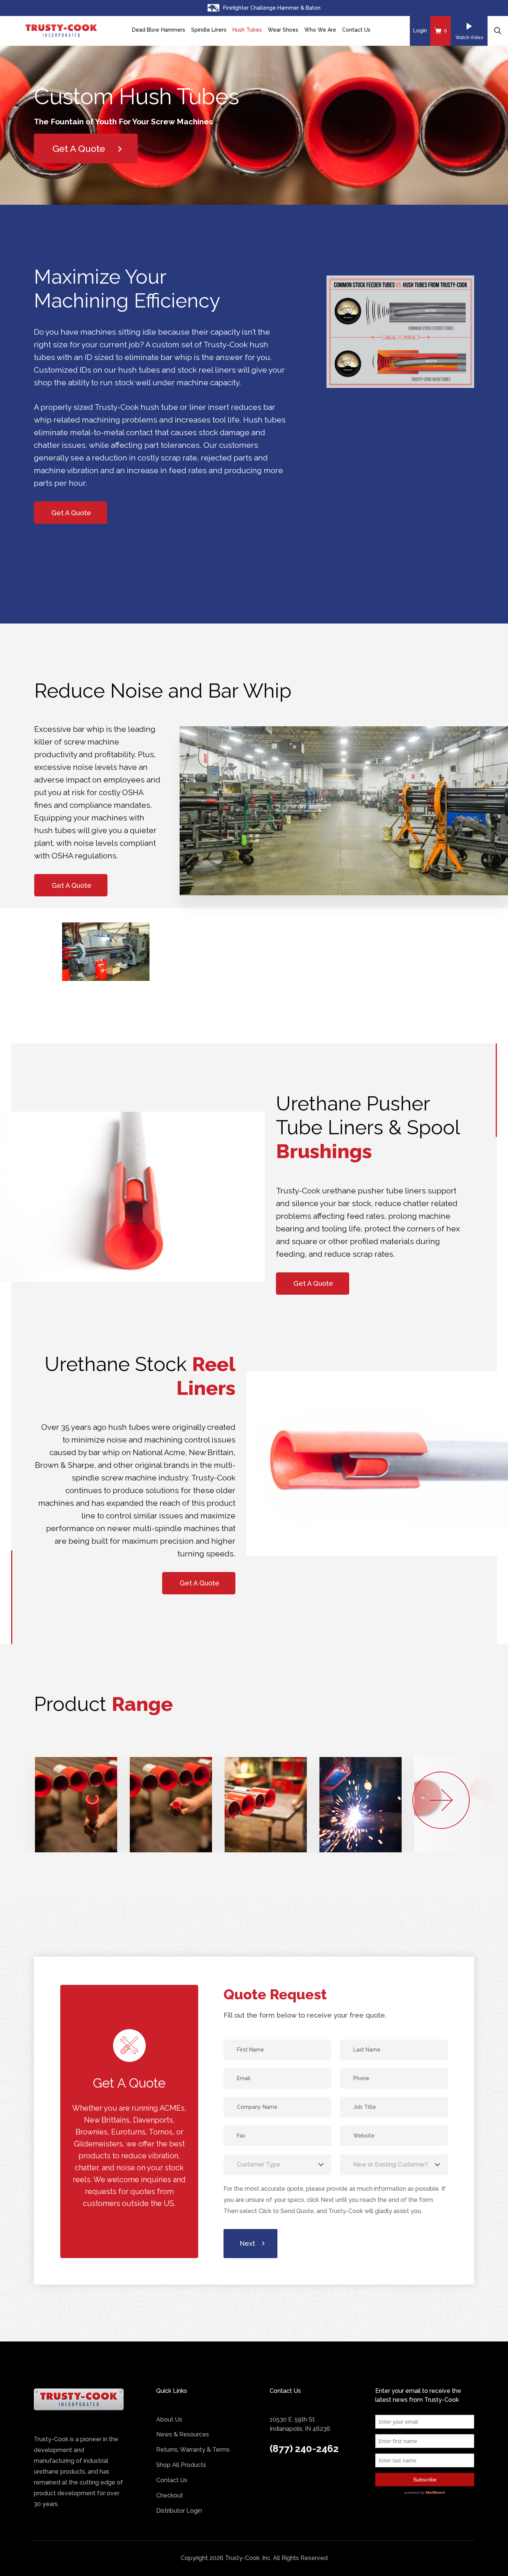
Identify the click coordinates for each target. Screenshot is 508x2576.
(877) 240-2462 (304, 2449)
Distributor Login (179, 2511)
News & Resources (183, 2434)
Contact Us (356, 30)
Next (247, 2243)
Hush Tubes (247, 30)
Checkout (170, 2495)
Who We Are (320, 30)
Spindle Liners (209, 30)
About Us (169, 2419)
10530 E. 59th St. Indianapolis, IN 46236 (300, 2424)
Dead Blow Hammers (159, 30)
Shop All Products (181, 2465)
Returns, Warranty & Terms (193, 2450)
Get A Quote (71, 513)
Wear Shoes (283, 30)
